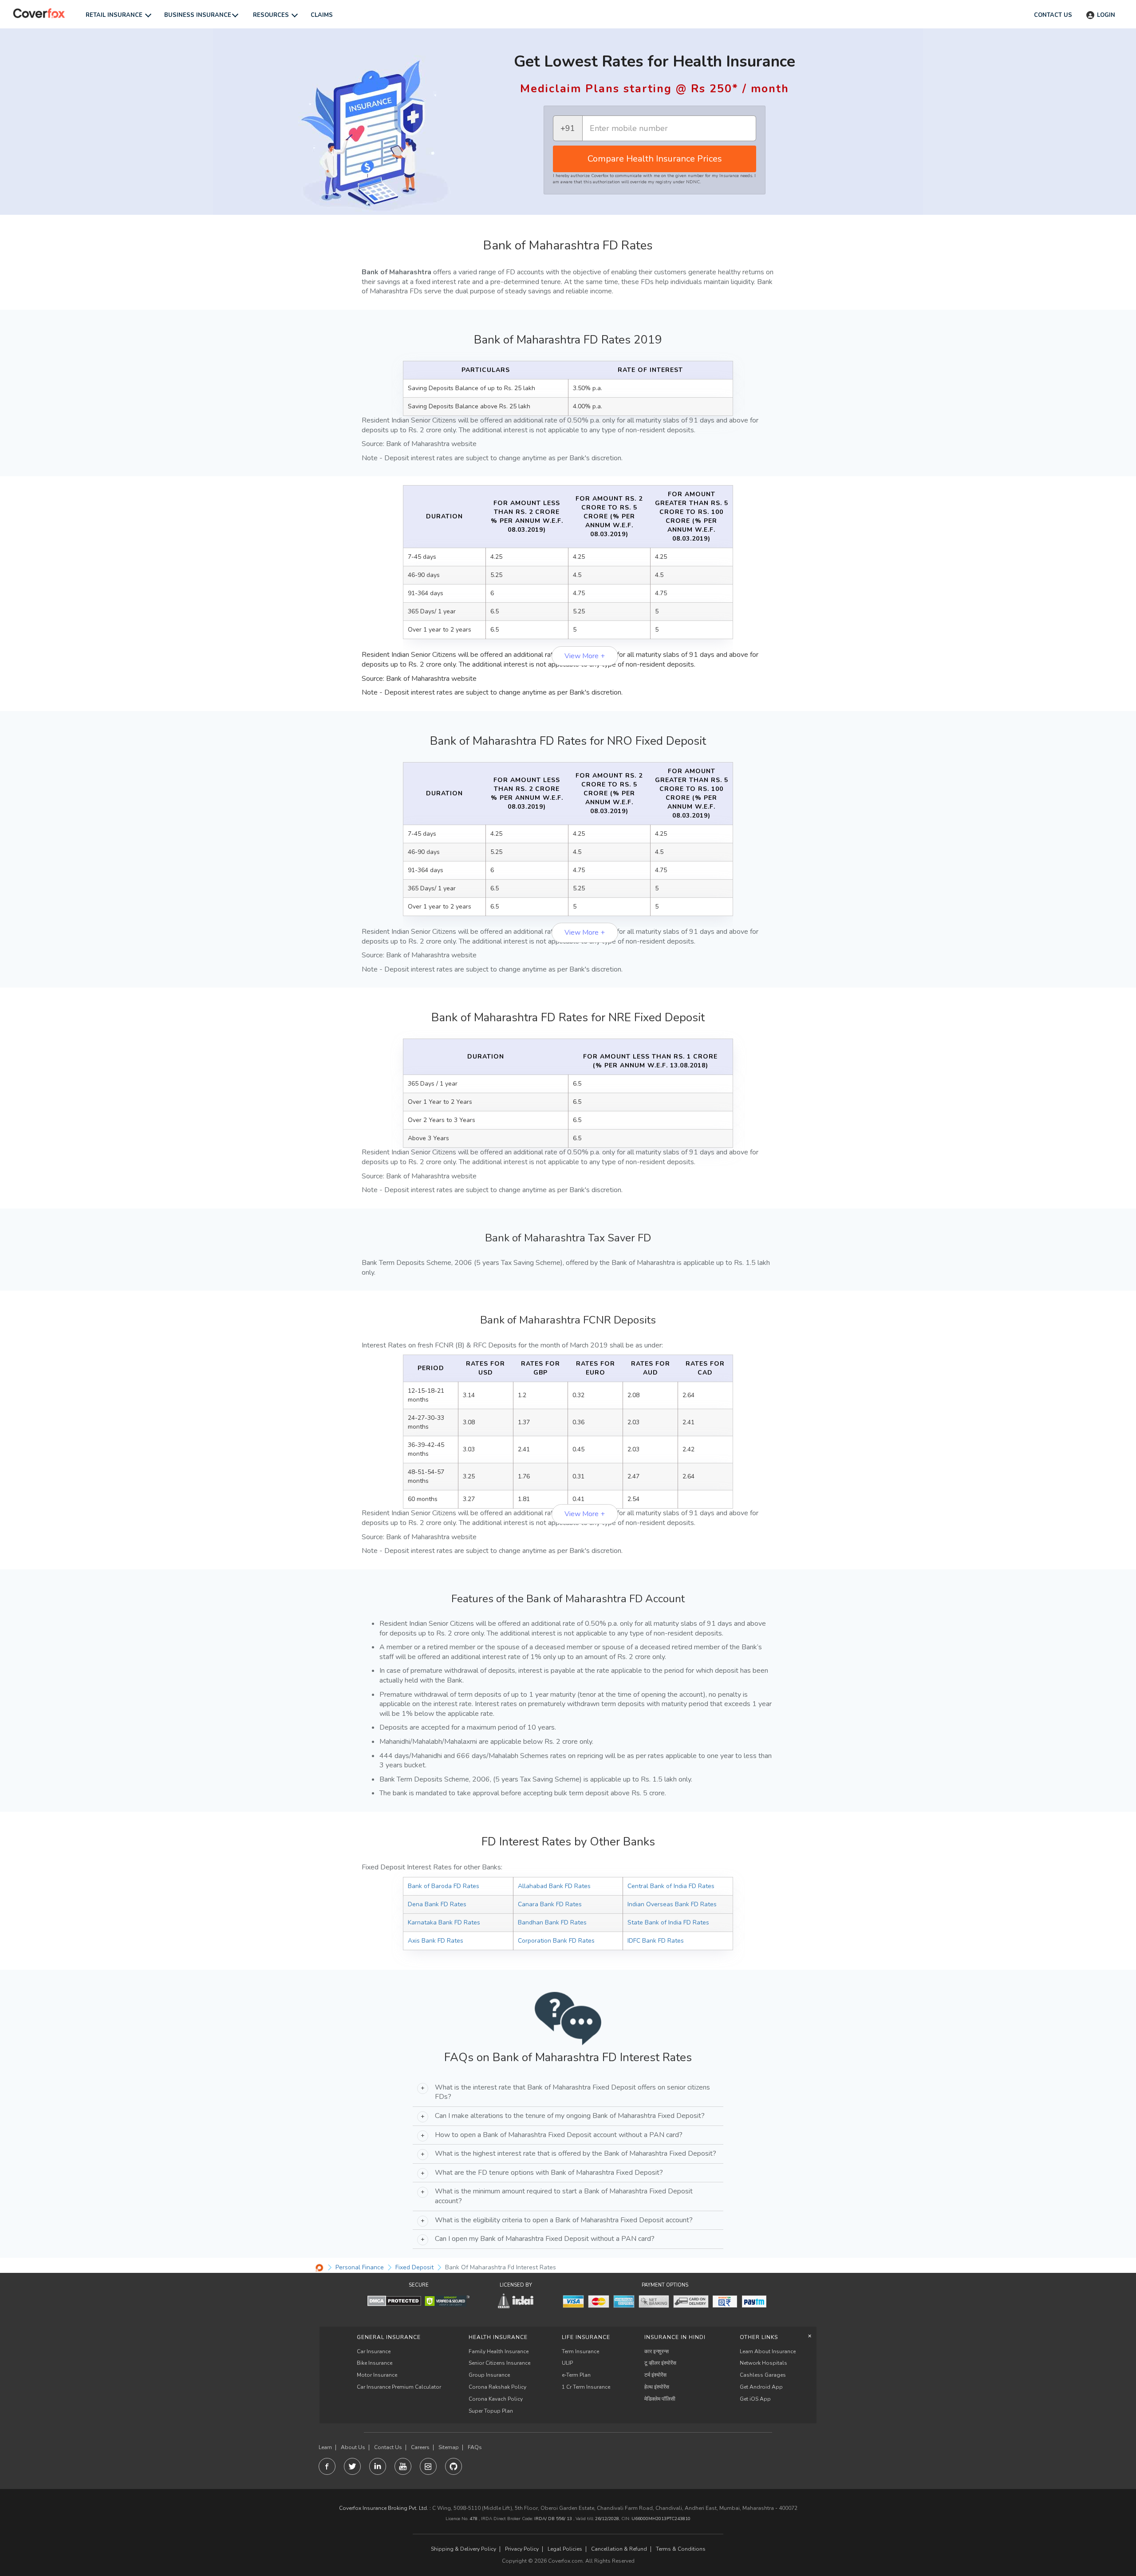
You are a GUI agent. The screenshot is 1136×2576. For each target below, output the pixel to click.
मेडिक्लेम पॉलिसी (660, 2399)
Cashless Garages (763, 2375)
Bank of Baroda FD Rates (444, 1886)
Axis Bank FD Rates (436, 1941)
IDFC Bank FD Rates (656, 1941)
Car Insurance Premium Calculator (399, 2387)
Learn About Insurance (768, 2351)
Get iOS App (755, 2399)
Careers (420, 2448)
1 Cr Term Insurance (586, 2387)
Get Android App (761, 2387)
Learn (325, 2448)
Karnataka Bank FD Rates (444, 1922)
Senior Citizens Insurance (499, 2363)
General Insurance (389, 2337)
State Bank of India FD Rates (668, 1922)
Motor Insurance (377, 2375)
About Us (353, 2448)
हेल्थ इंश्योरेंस (657, 2387)
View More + (585, 656)
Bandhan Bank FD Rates (552, 1922)
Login (1106, 15)
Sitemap (449, 2448)
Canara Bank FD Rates (550, 1904)
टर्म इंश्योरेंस (655, 2375)
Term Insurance (580, 2351)
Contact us (1053, 15)
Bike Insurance (375, 2363)
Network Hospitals (763, 2363)
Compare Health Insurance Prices (655, 159)
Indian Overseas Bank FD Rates (672, 1904)
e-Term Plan (576, 2375)
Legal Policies (565, 2549)
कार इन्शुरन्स (657, 2351)
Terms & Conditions (681, 2549)
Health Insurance (498, 2337)
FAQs (475, 2448)
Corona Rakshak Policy (497, 2387)
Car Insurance (374, 2351)
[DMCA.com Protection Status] (394, 2301)
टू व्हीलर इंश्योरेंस (660, 2363)
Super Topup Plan (491, 2411)
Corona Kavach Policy (496, 2399)
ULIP (567, 2363)
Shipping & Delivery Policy (463, 2549)
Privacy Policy (522, 2549)
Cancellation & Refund (619, 2549)
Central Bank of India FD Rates (671, 1886)
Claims (322, 15)
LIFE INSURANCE (586, 2337)
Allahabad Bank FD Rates (554, 1886)
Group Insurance (489, 2375)
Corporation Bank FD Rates (556, 1941)
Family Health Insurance (499, 2351)
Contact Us (388, 2448)
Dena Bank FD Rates (437, 1904)
